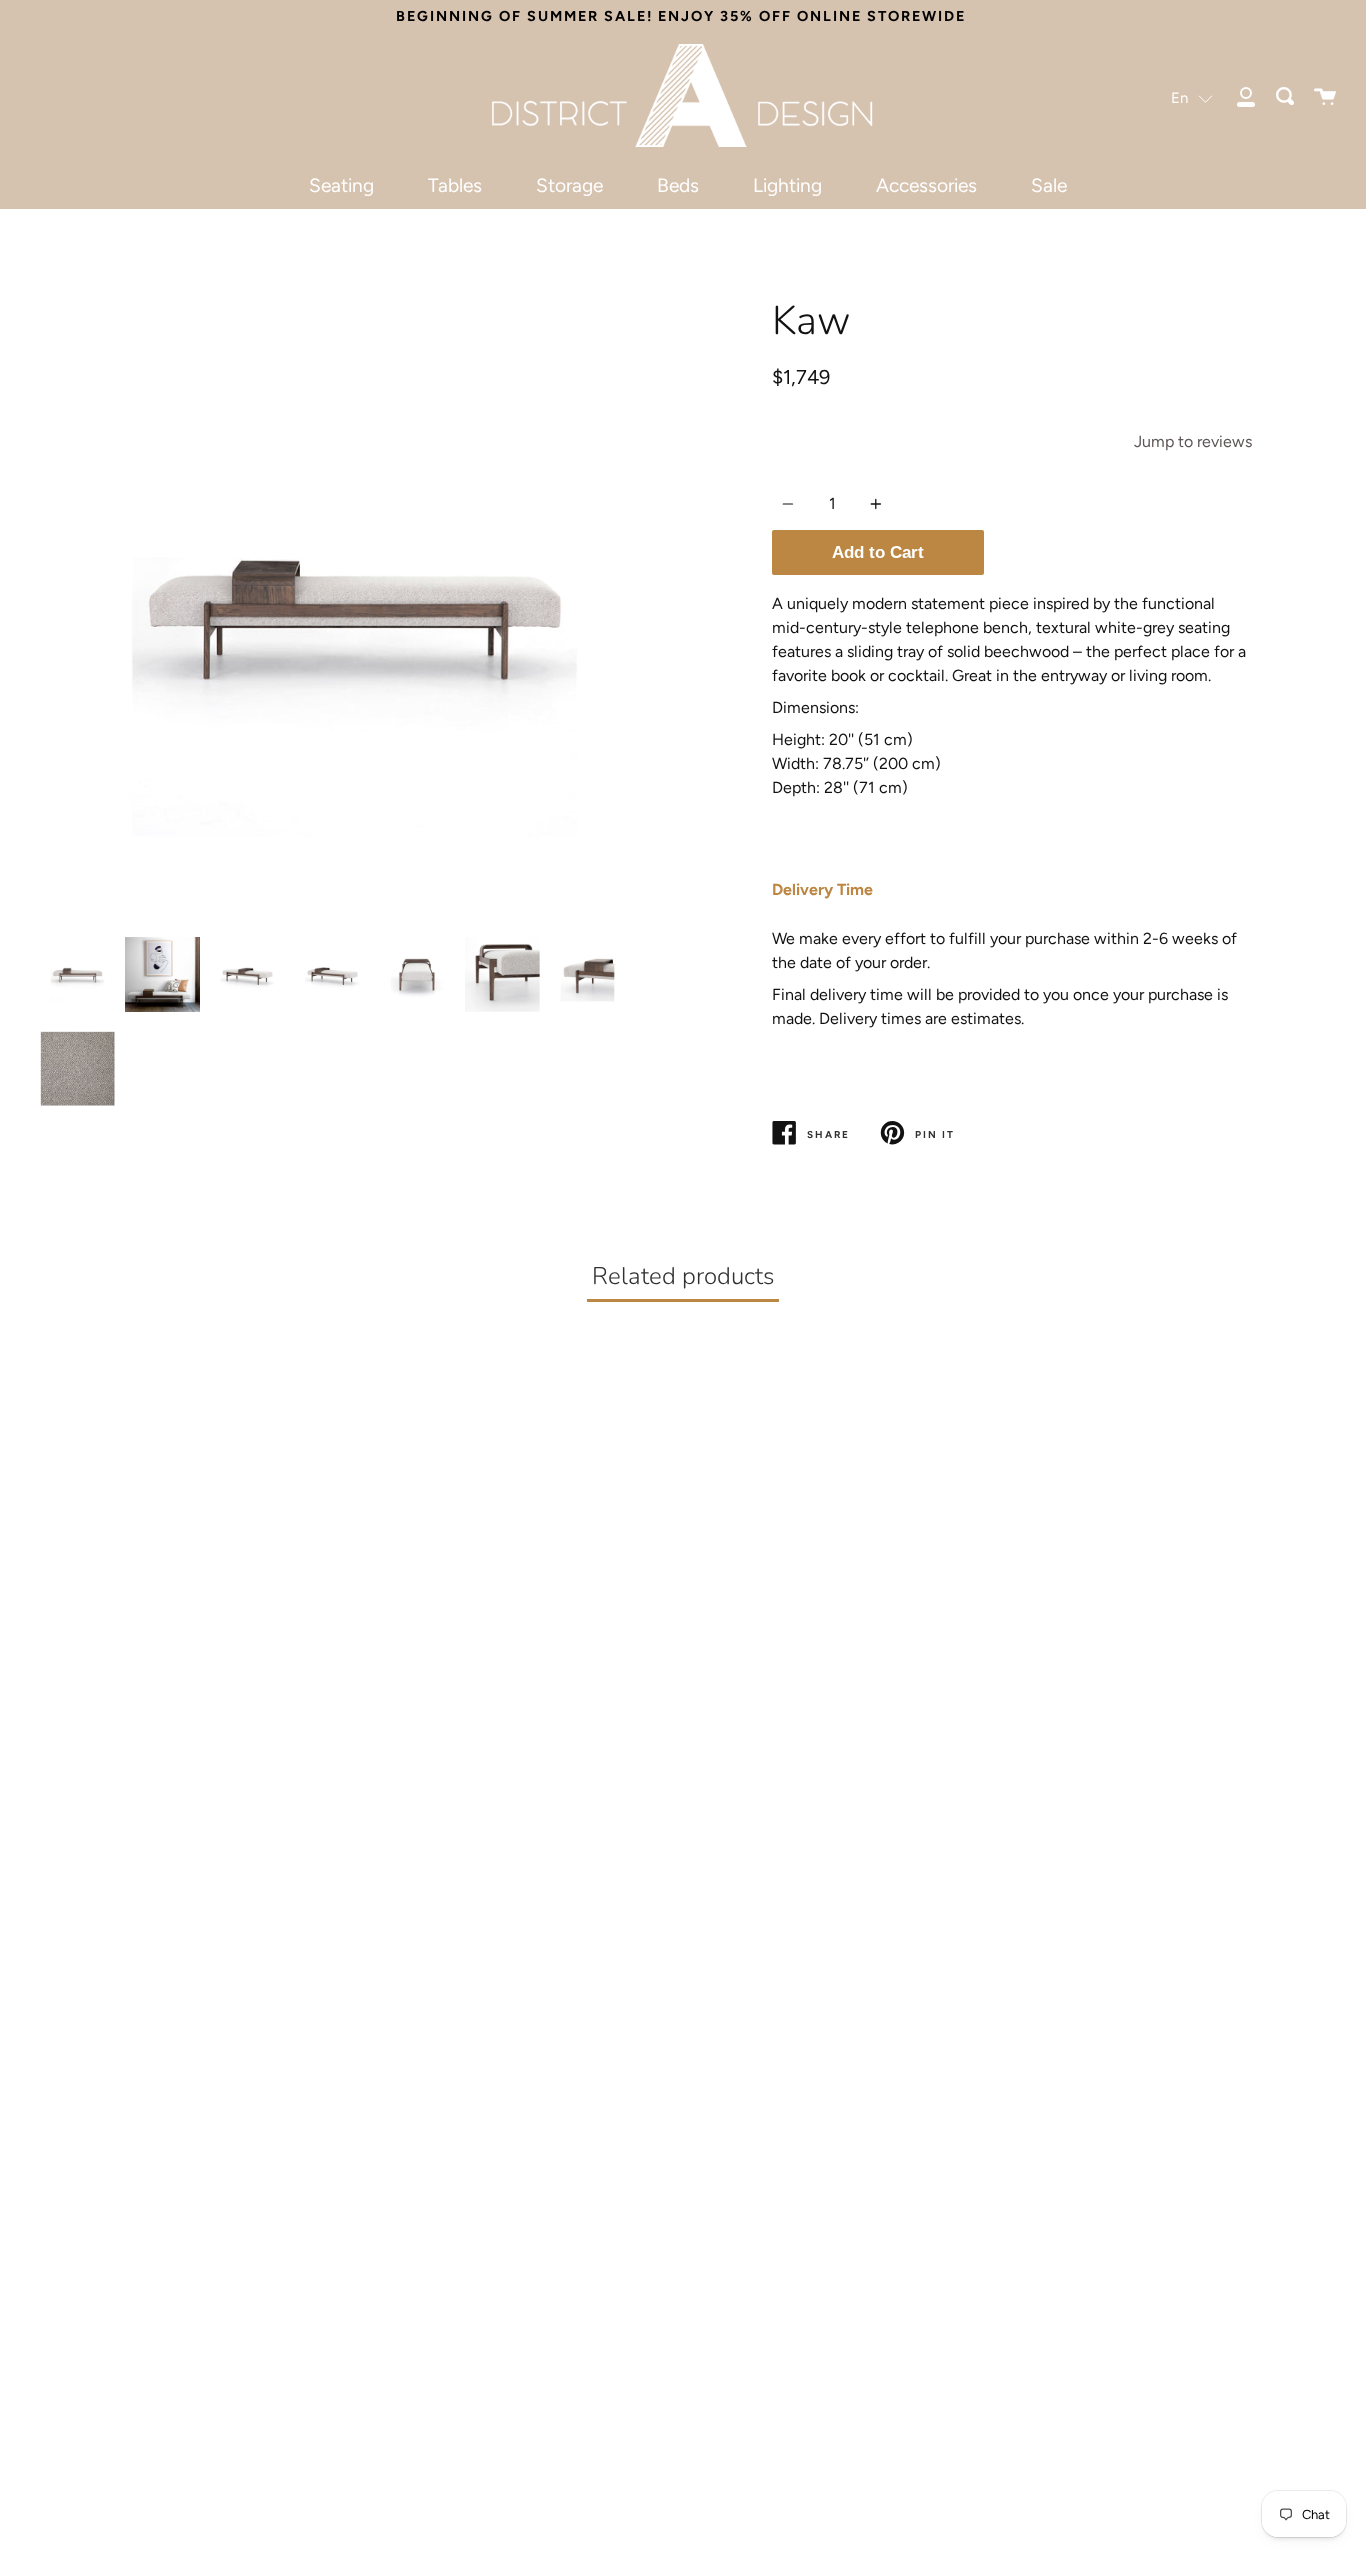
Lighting (787, 185)
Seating (341, 185)
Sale (1049, 185)
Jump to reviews (1193, 441)
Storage (569, 185)
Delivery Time (822, 889)
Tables (455, 185)
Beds (678, 185)
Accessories (926, 185)
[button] (1192, 97)
